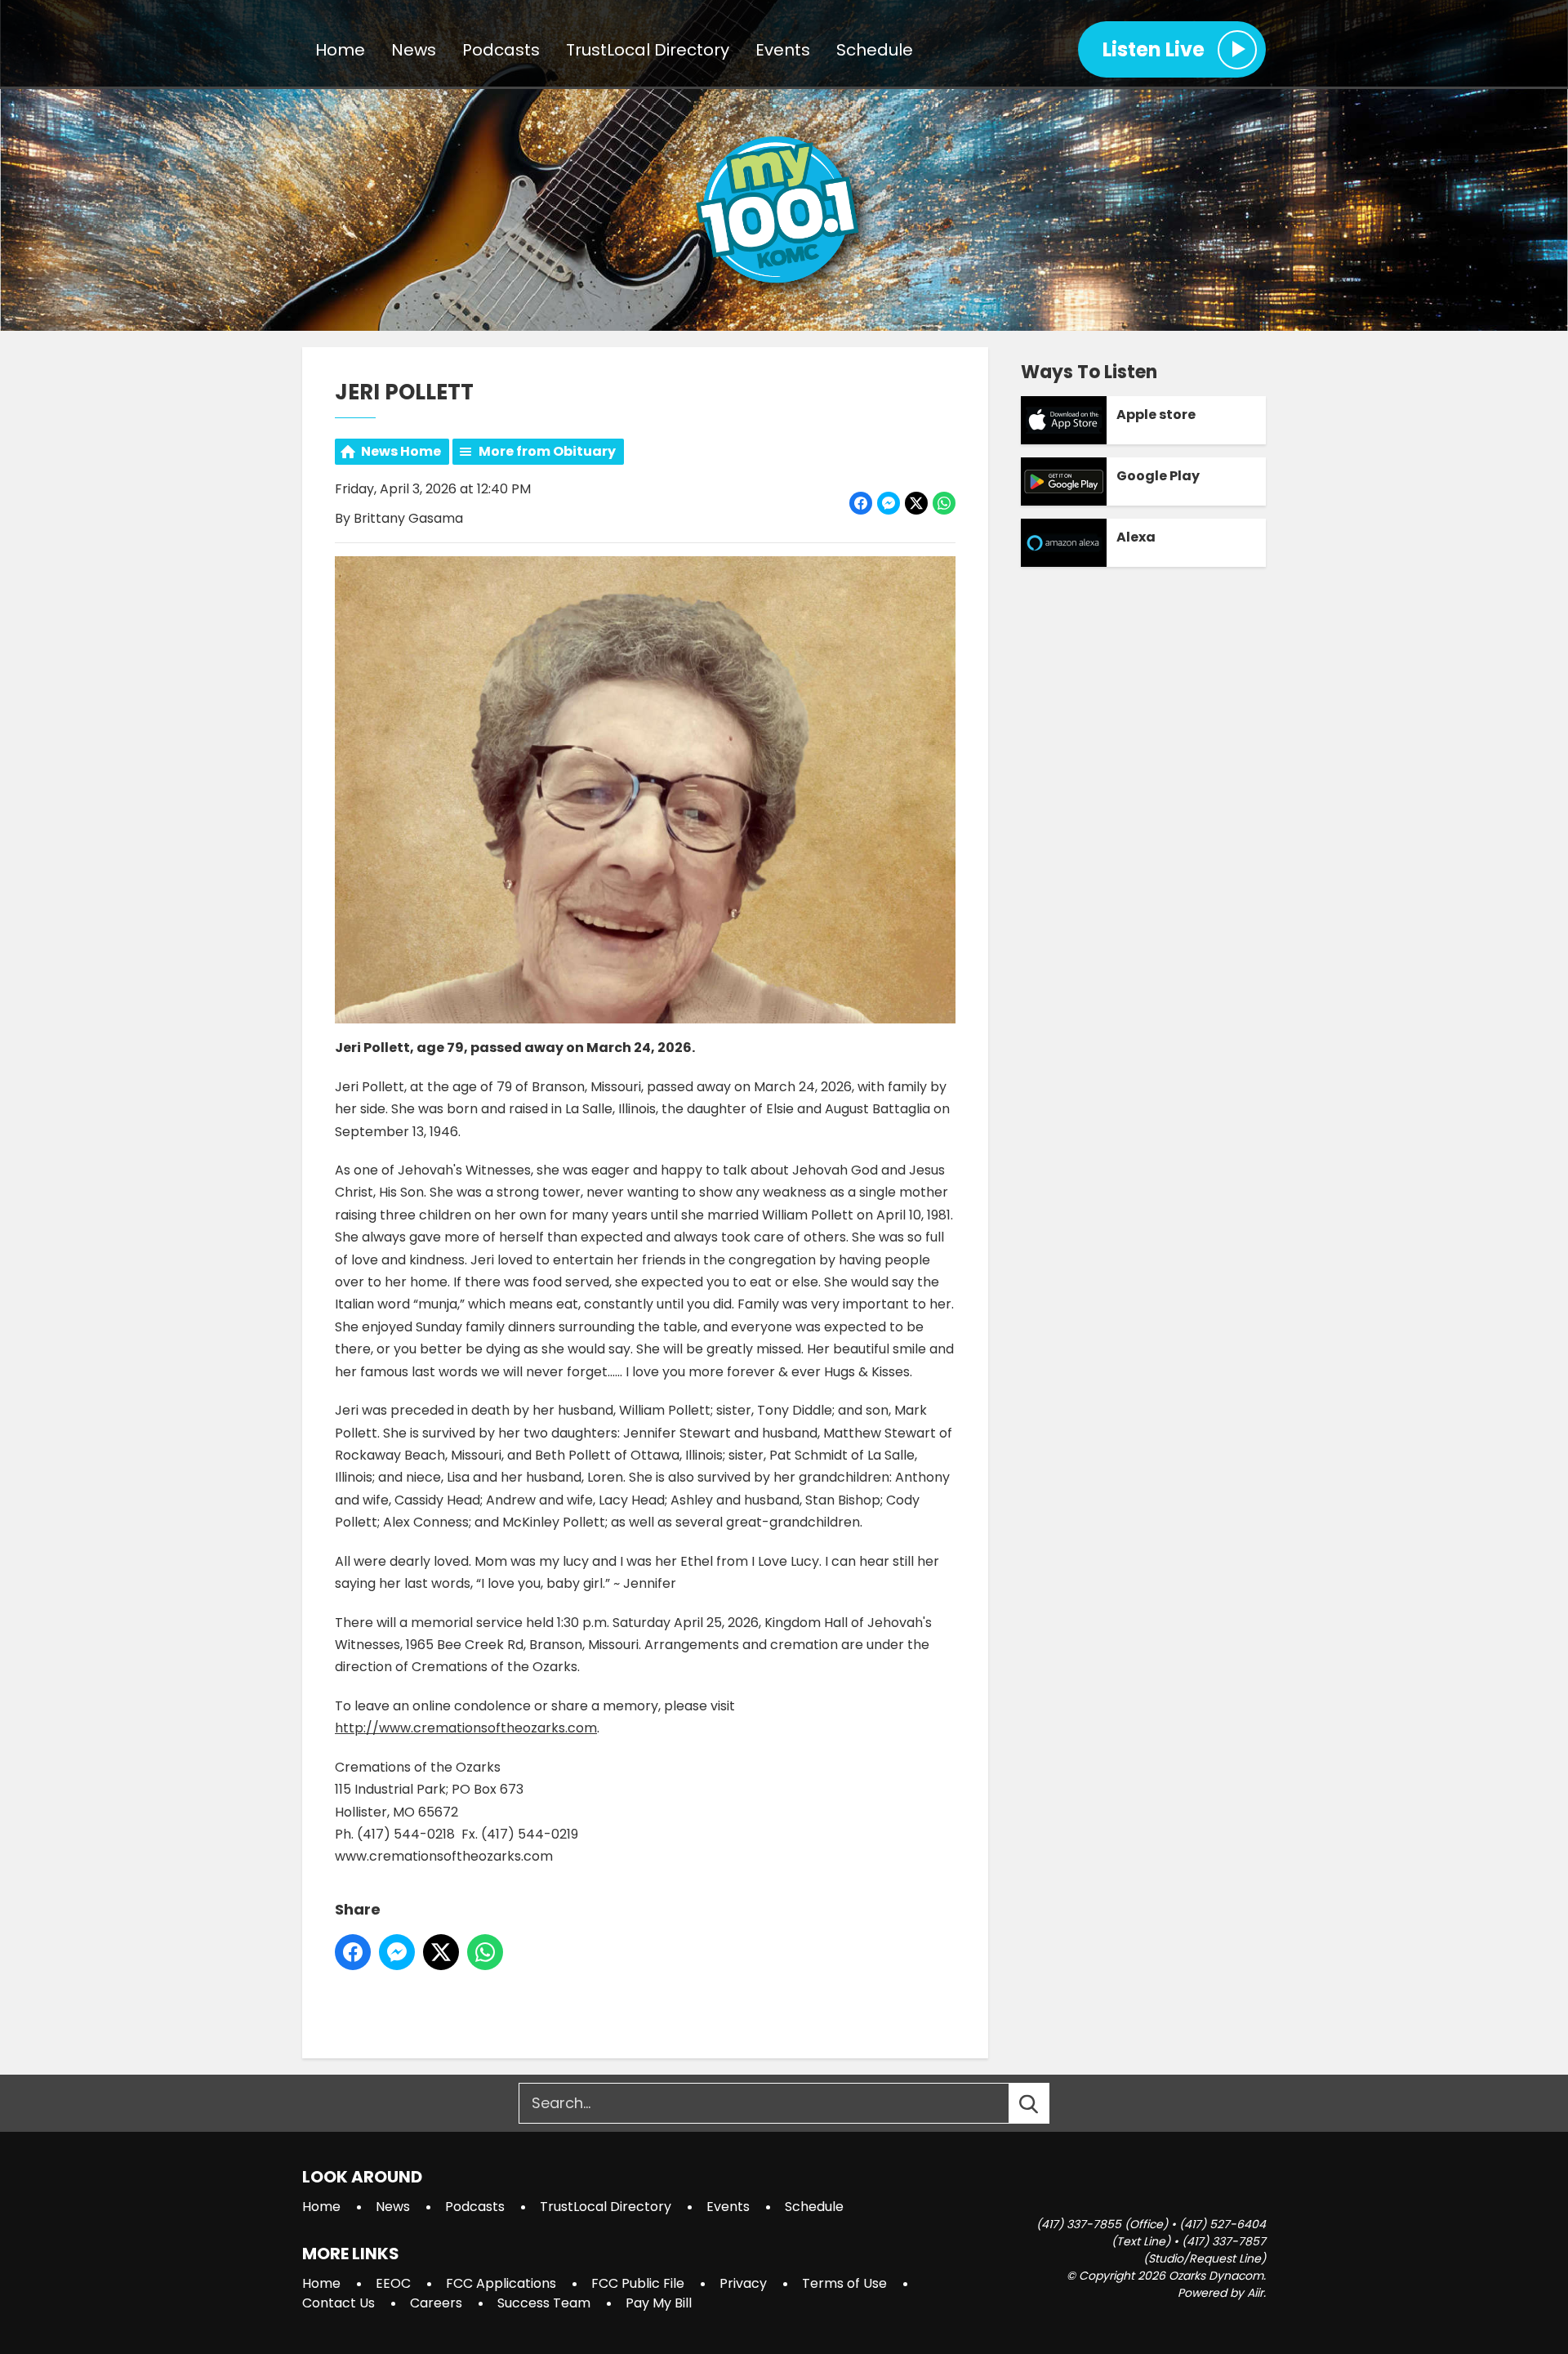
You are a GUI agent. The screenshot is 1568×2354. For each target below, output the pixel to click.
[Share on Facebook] (861, 503)
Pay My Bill (659, 2303)
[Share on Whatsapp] (944, 503)
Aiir (1255, 2293)
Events (783, 50)
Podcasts (501, 50)
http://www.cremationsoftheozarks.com (466, 1728)
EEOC (393, 2283)
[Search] (1044, 2103)
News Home (401, 451)
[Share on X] (916, 503)
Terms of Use (844, 2283)
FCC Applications (501, 2283)
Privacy (743, 2283)
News (414, 50)
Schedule (875, 50)
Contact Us (339, 2303)
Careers (436, 2303)
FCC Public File (638, 2283)
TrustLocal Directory (648, 50)
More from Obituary (547, 451)
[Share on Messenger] (889, 503)
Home (340, 50)
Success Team (544, 2303)
